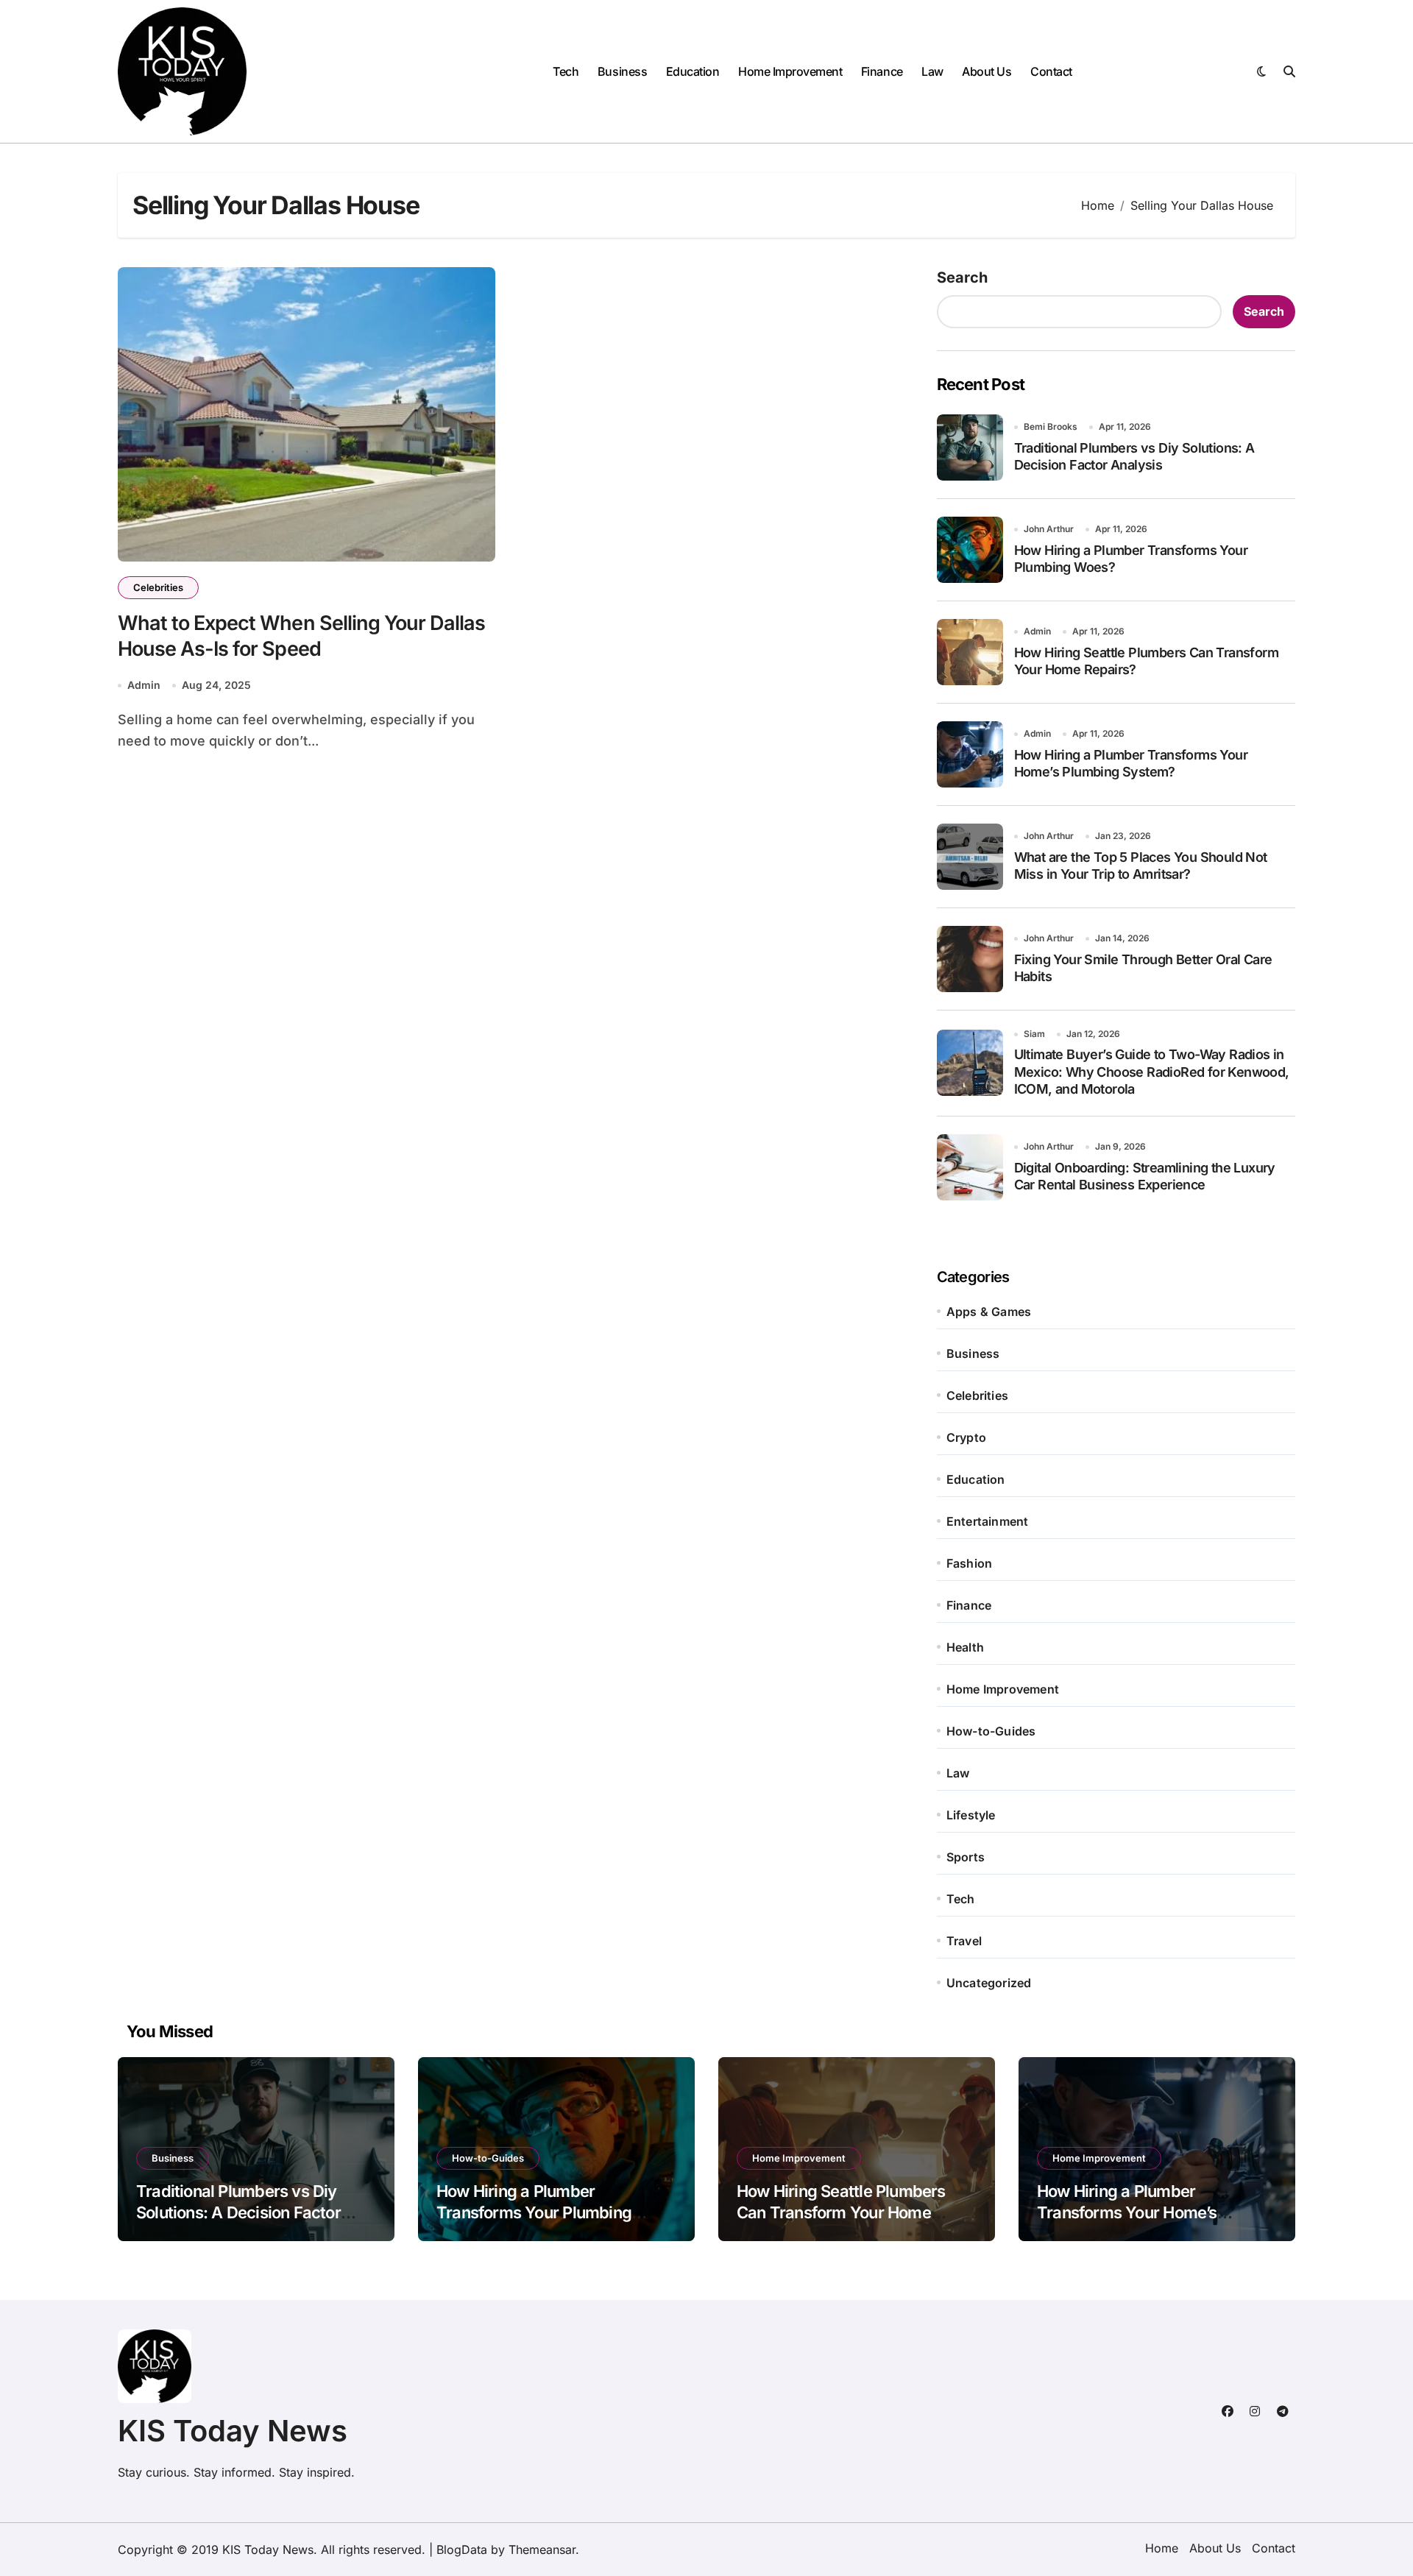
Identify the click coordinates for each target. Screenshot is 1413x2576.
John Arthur (1049, 529)
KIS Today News (233, 2431)
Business (622, 71)
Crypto (966, 1437)
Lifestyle (971, 1815)
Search (962, 277)
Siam (1034, 1034)
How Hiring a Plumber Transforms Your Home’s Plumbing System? (1127, 2212)
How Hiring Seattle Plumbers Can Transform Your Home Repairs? (841, 2212)
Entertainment (988, 1521)
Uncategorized (989, 1983)
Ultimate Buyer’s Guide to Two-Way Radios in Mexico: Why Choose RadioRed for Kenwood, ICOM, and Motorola (1152, 1072)
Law (932, 71)
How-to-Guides (991, 1731)
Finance (882, 71)
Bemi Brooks (1051, 427)
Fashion (969, 1563)
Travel (964, 1941)
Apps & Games (989, 1312)
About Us (987, 71)
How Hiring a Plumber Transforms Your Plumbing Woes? (534, 2212)
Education (693, 71)
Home (1162, 2548)
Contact (1051, 71)
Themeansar (542, 2550)
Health (965, 1647)
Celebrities (158, 587)
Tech (566, 71)
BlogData (462, 2550)
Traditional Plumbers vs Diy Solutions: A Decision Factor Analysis (238, 2212)
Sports (966, 1857)
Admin (144, 685)
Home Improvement (790, 71)
